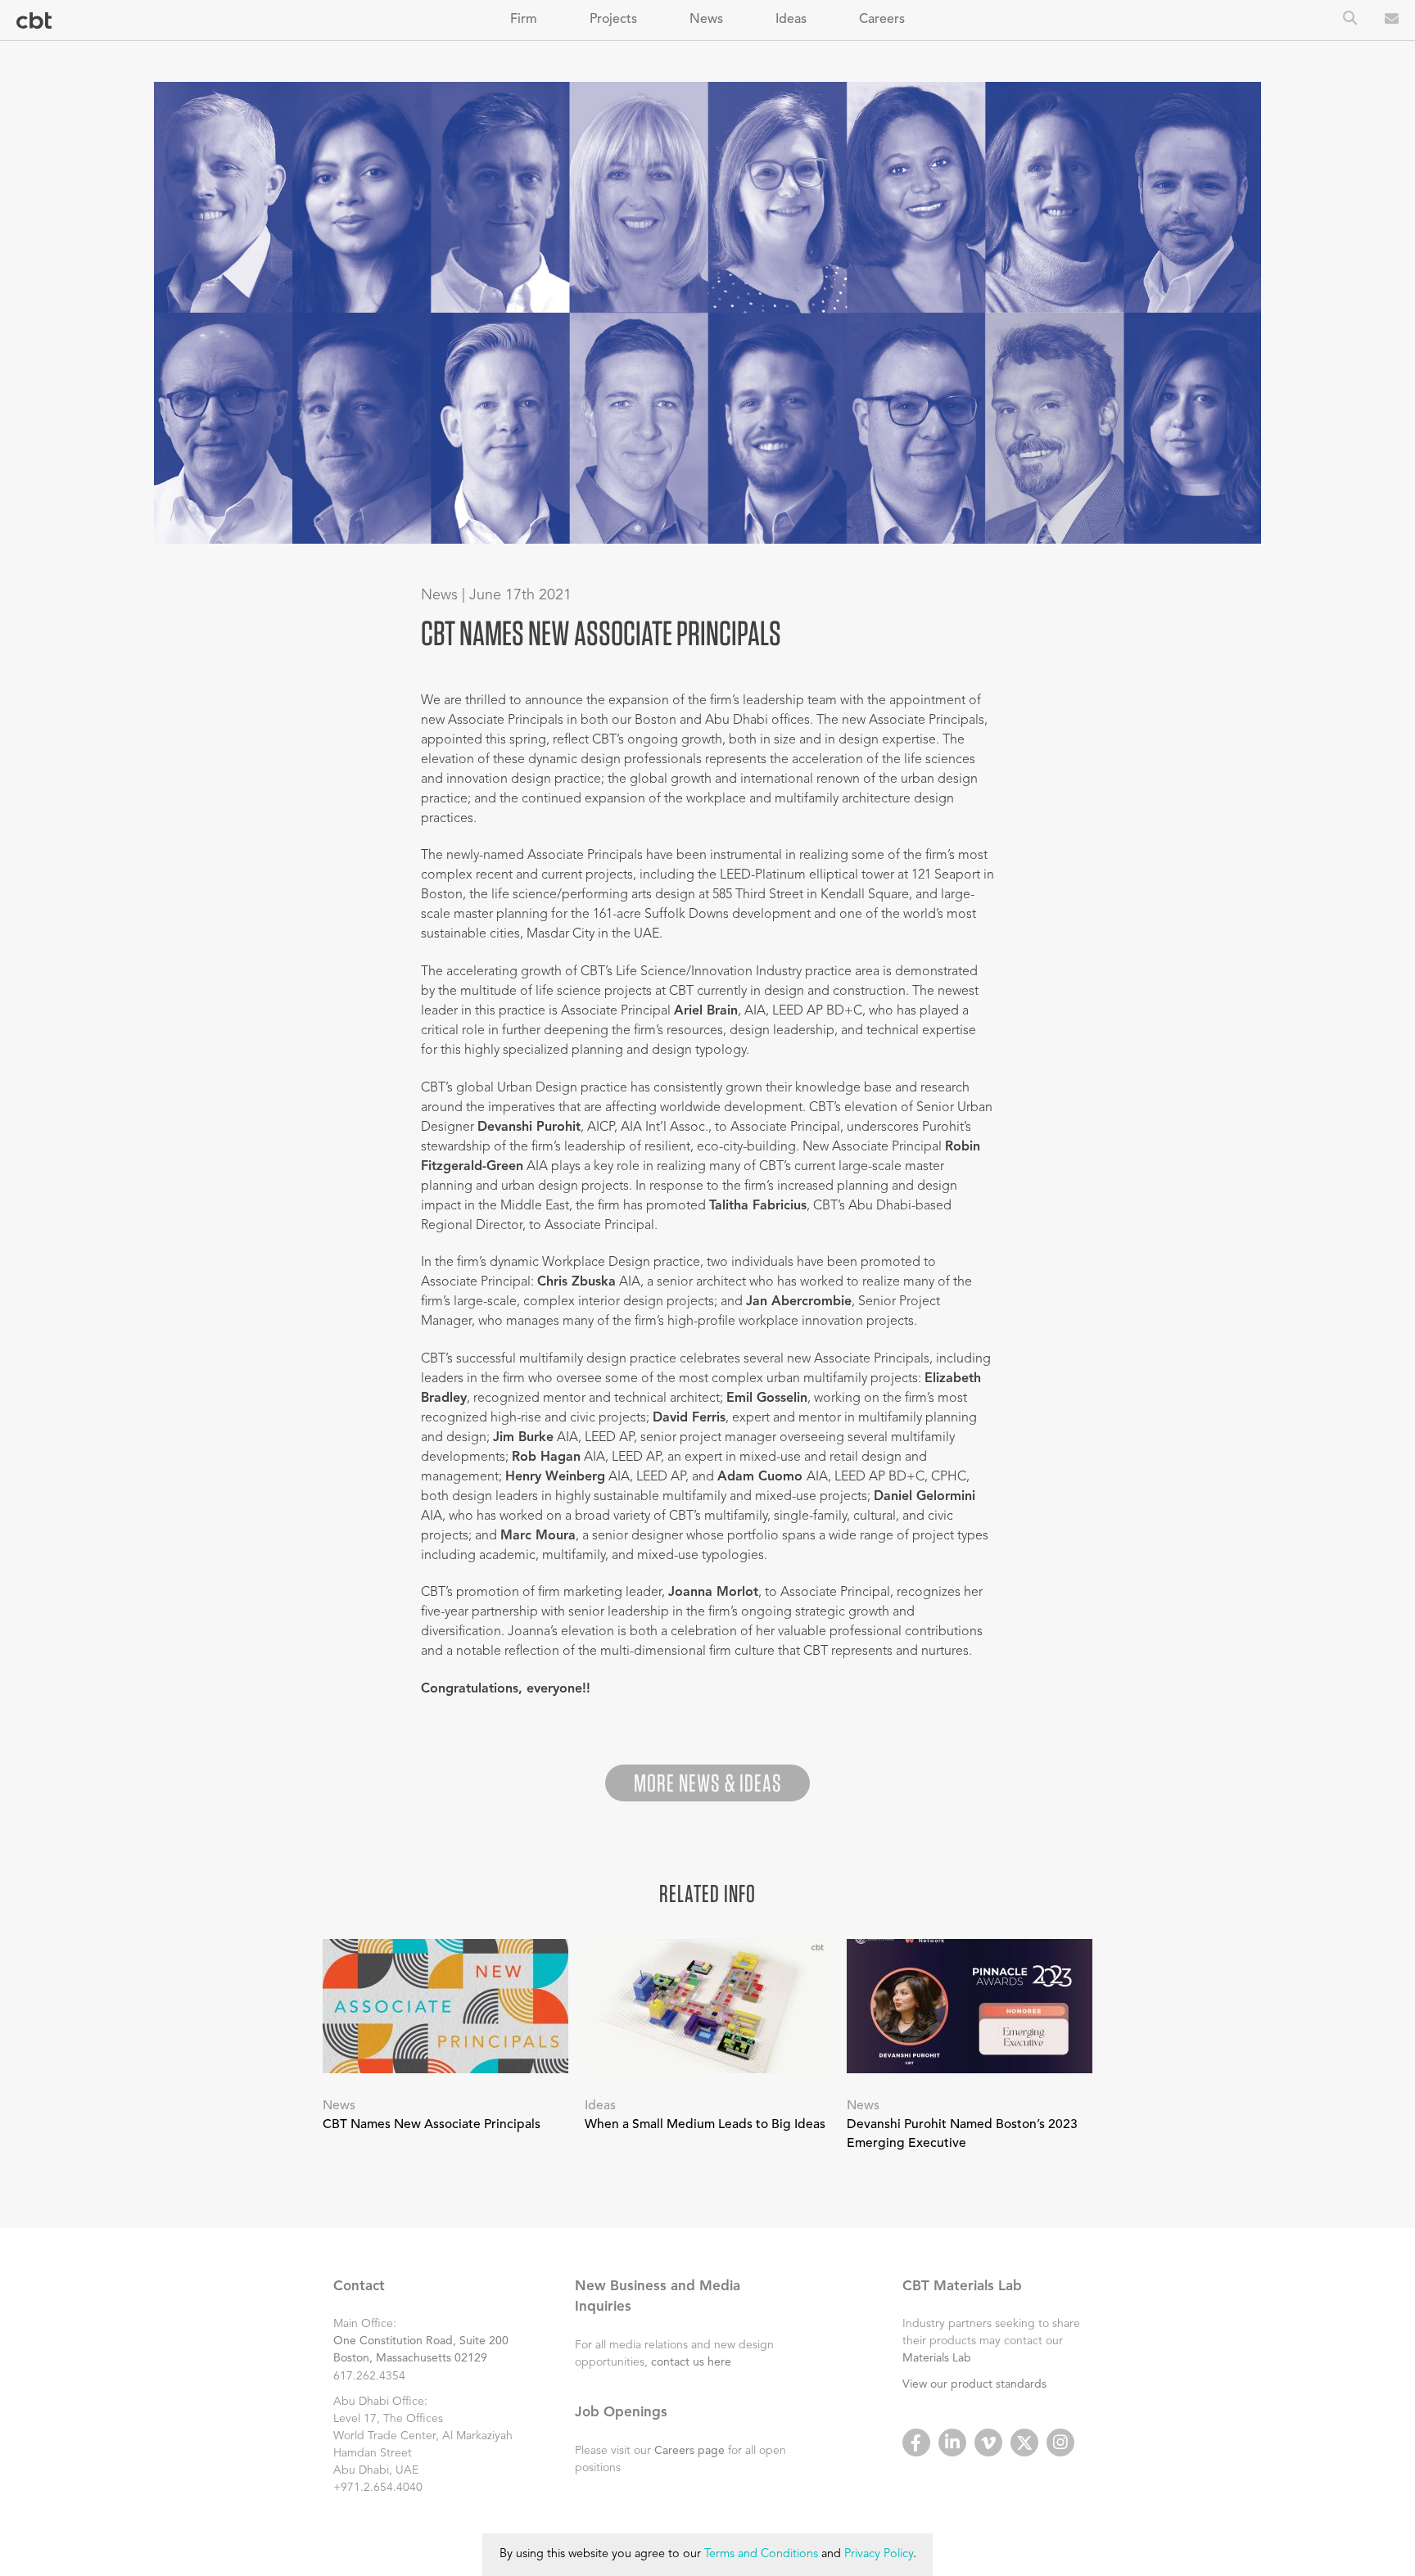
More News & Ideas (707, 1783)
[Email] (1392, 20)
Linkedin (952, 2443)
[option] (708, 313)
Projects (613, 20)
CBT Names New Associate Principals (432, 2125)
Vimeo (988, 2443)
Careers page (689, 2451)
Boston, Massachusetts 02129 (410, 2358)
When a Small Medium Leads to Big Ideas (705, 2125)
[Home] (34, 21)
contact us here (691, 2362)
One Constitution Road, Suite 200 (421, 2341)
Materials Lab (937, 2358)
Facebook (916, 2443)
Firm (524, 20)
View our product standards (974, 2384)
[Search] (1350, 20)
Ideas (791, 20)
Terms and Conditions (761, 2554)
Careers (882, 20)
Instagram (1060, 2443)
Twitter (1024, 2443)
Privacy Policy (879, 2554)
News (706, 20)
